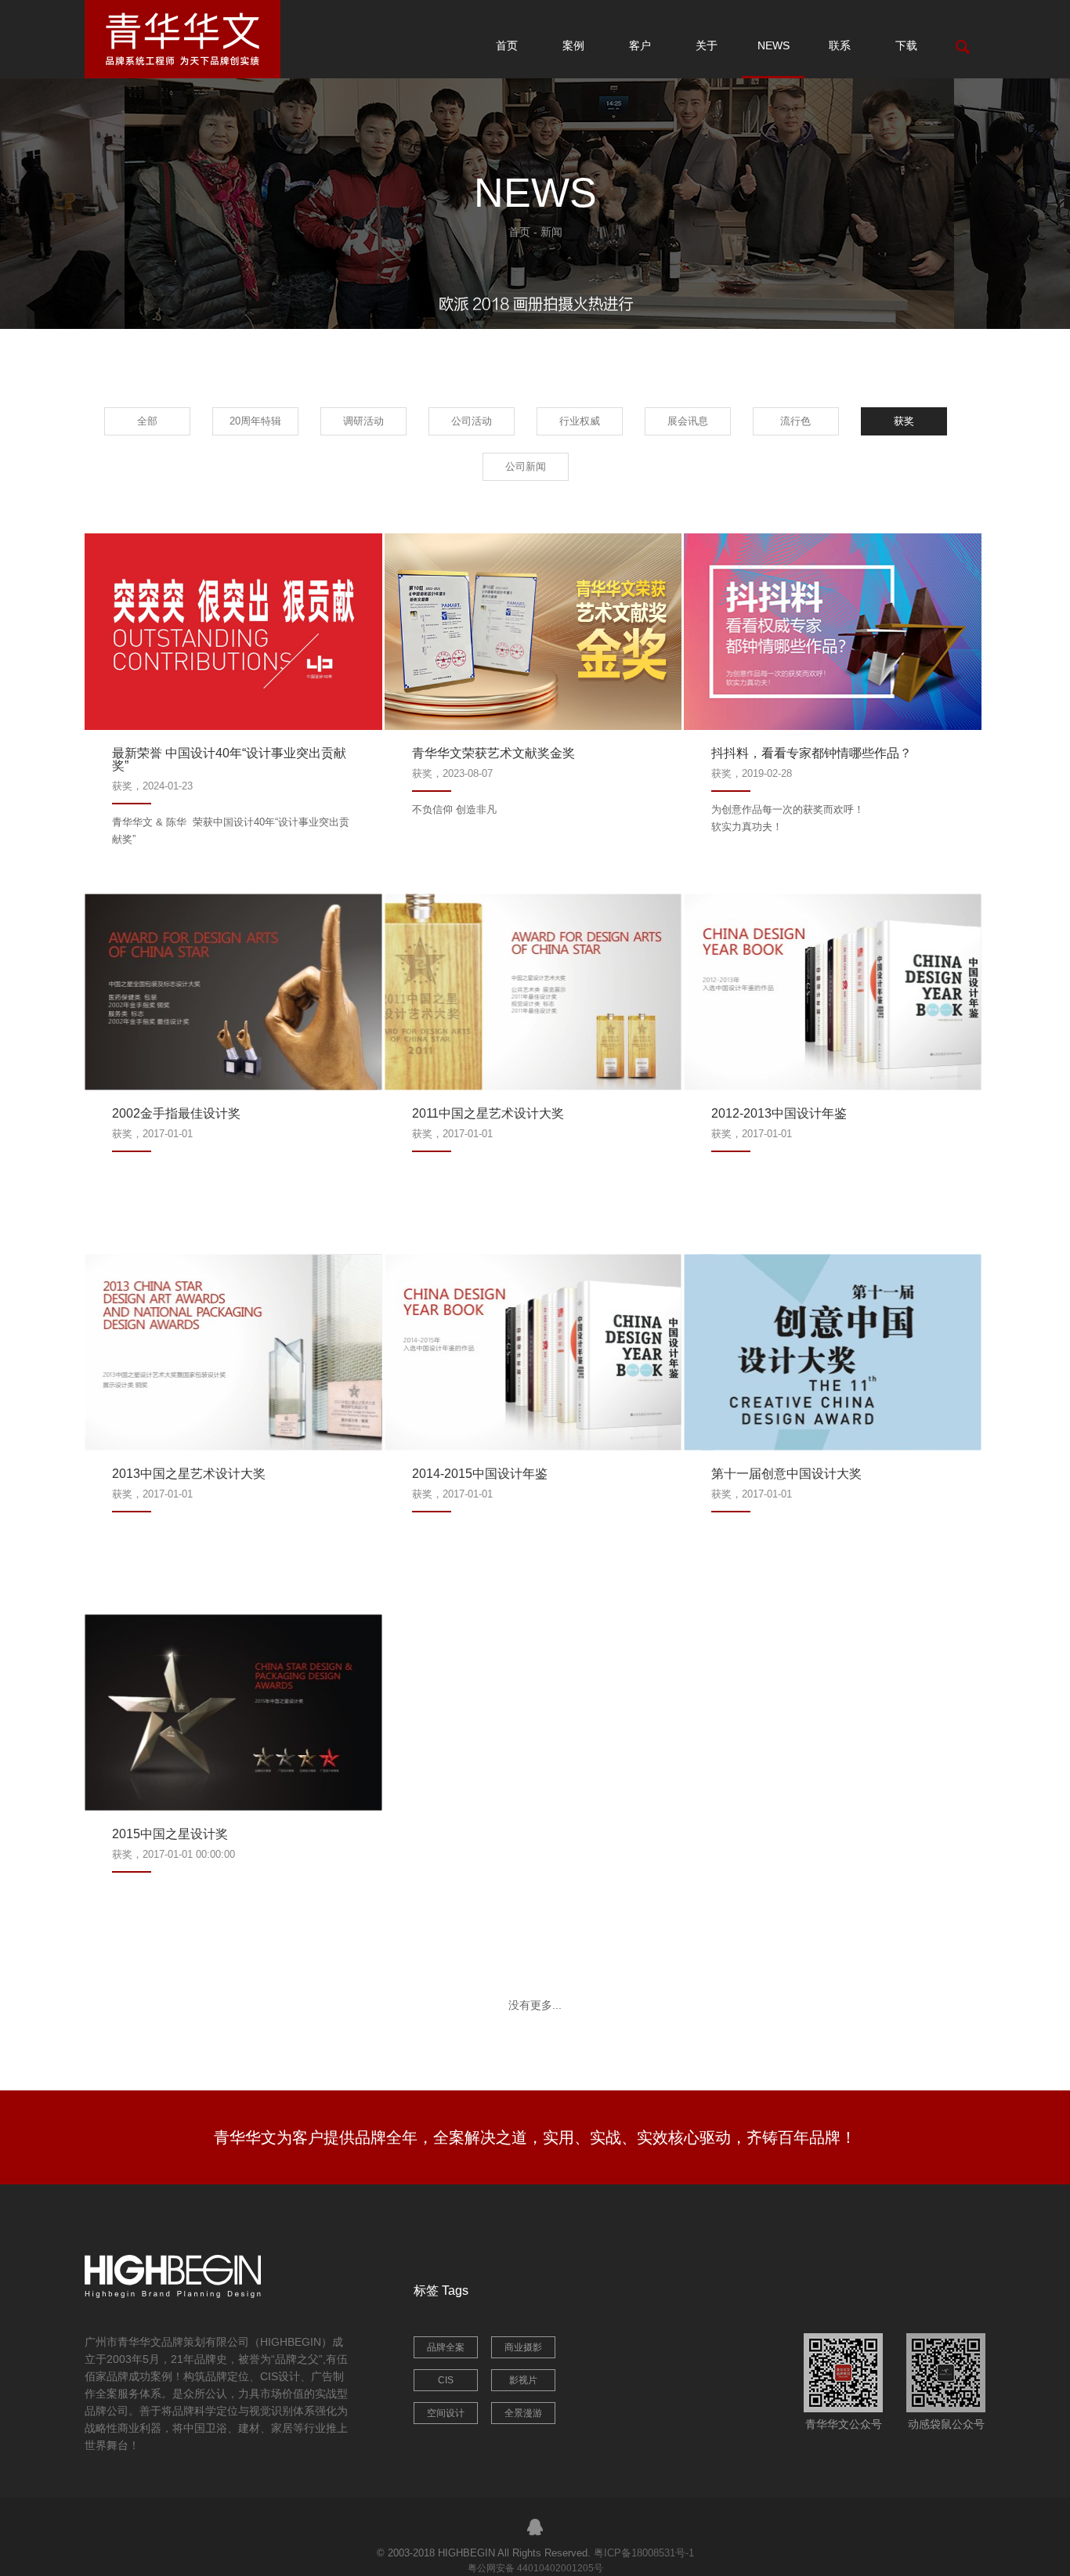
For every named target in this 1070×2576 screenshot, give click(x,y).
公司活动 (472, 421)
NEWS (774, 45)
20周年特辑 (255, 421)
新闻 (551, 232)
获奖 (904, 421)
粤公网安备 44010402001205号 (535, 2568)
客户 (640, 45)
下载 (906, 45)
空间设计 (446, 2413)
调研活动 (363, 421)
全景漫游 (523, 2413)
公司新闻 (526, 466)
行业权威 (580, 421)
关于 (707, 45)
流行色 (795, 421)
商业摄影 (523, 2347)
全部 (147, 421)
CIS (446, 2380)
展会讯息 (688, 421)
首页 (507, 45)
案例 (573, 45)
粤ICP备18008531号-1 (644, 2553)
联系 (840, 45)
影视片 (523, 2380)
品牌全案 (446, 2347)
